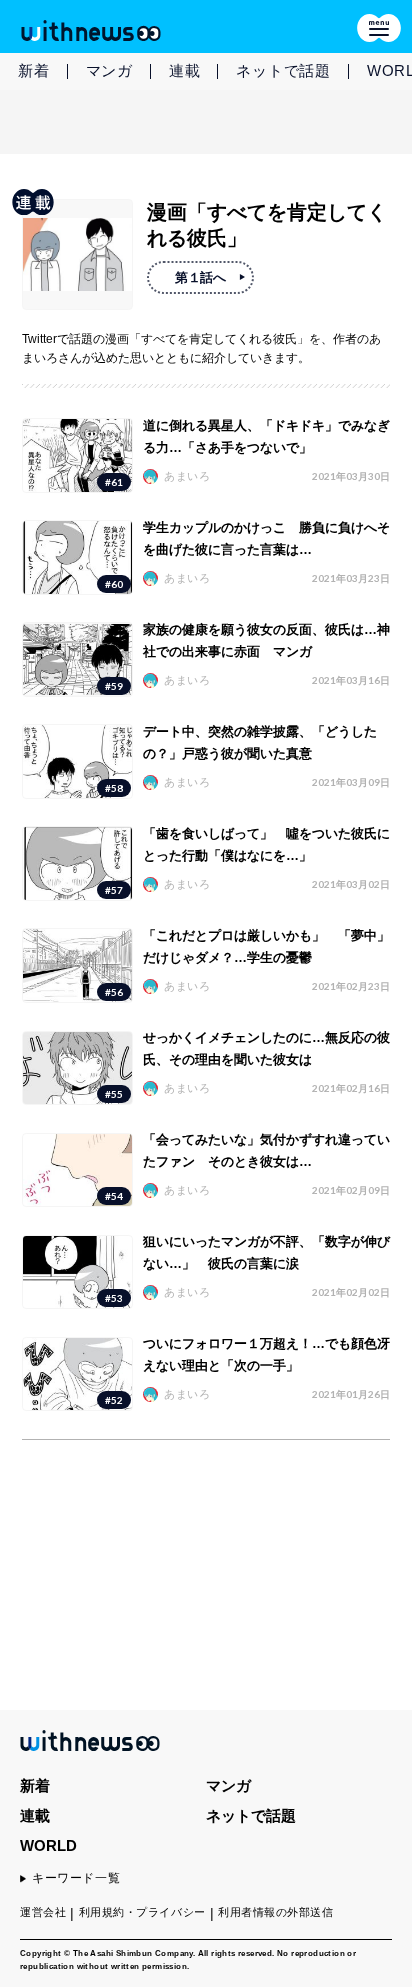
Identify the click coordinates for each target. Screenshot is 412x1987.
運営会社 (43, 1912)
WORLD (48, 1845)
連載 (185, 70)
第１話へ (200, 277)
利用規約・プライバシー (142, 1912)
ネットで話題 (283, 70)
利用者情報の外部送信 (276, 1912)
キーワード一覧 (76, 1878)
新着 (34, 70)
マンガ (109, 70)
